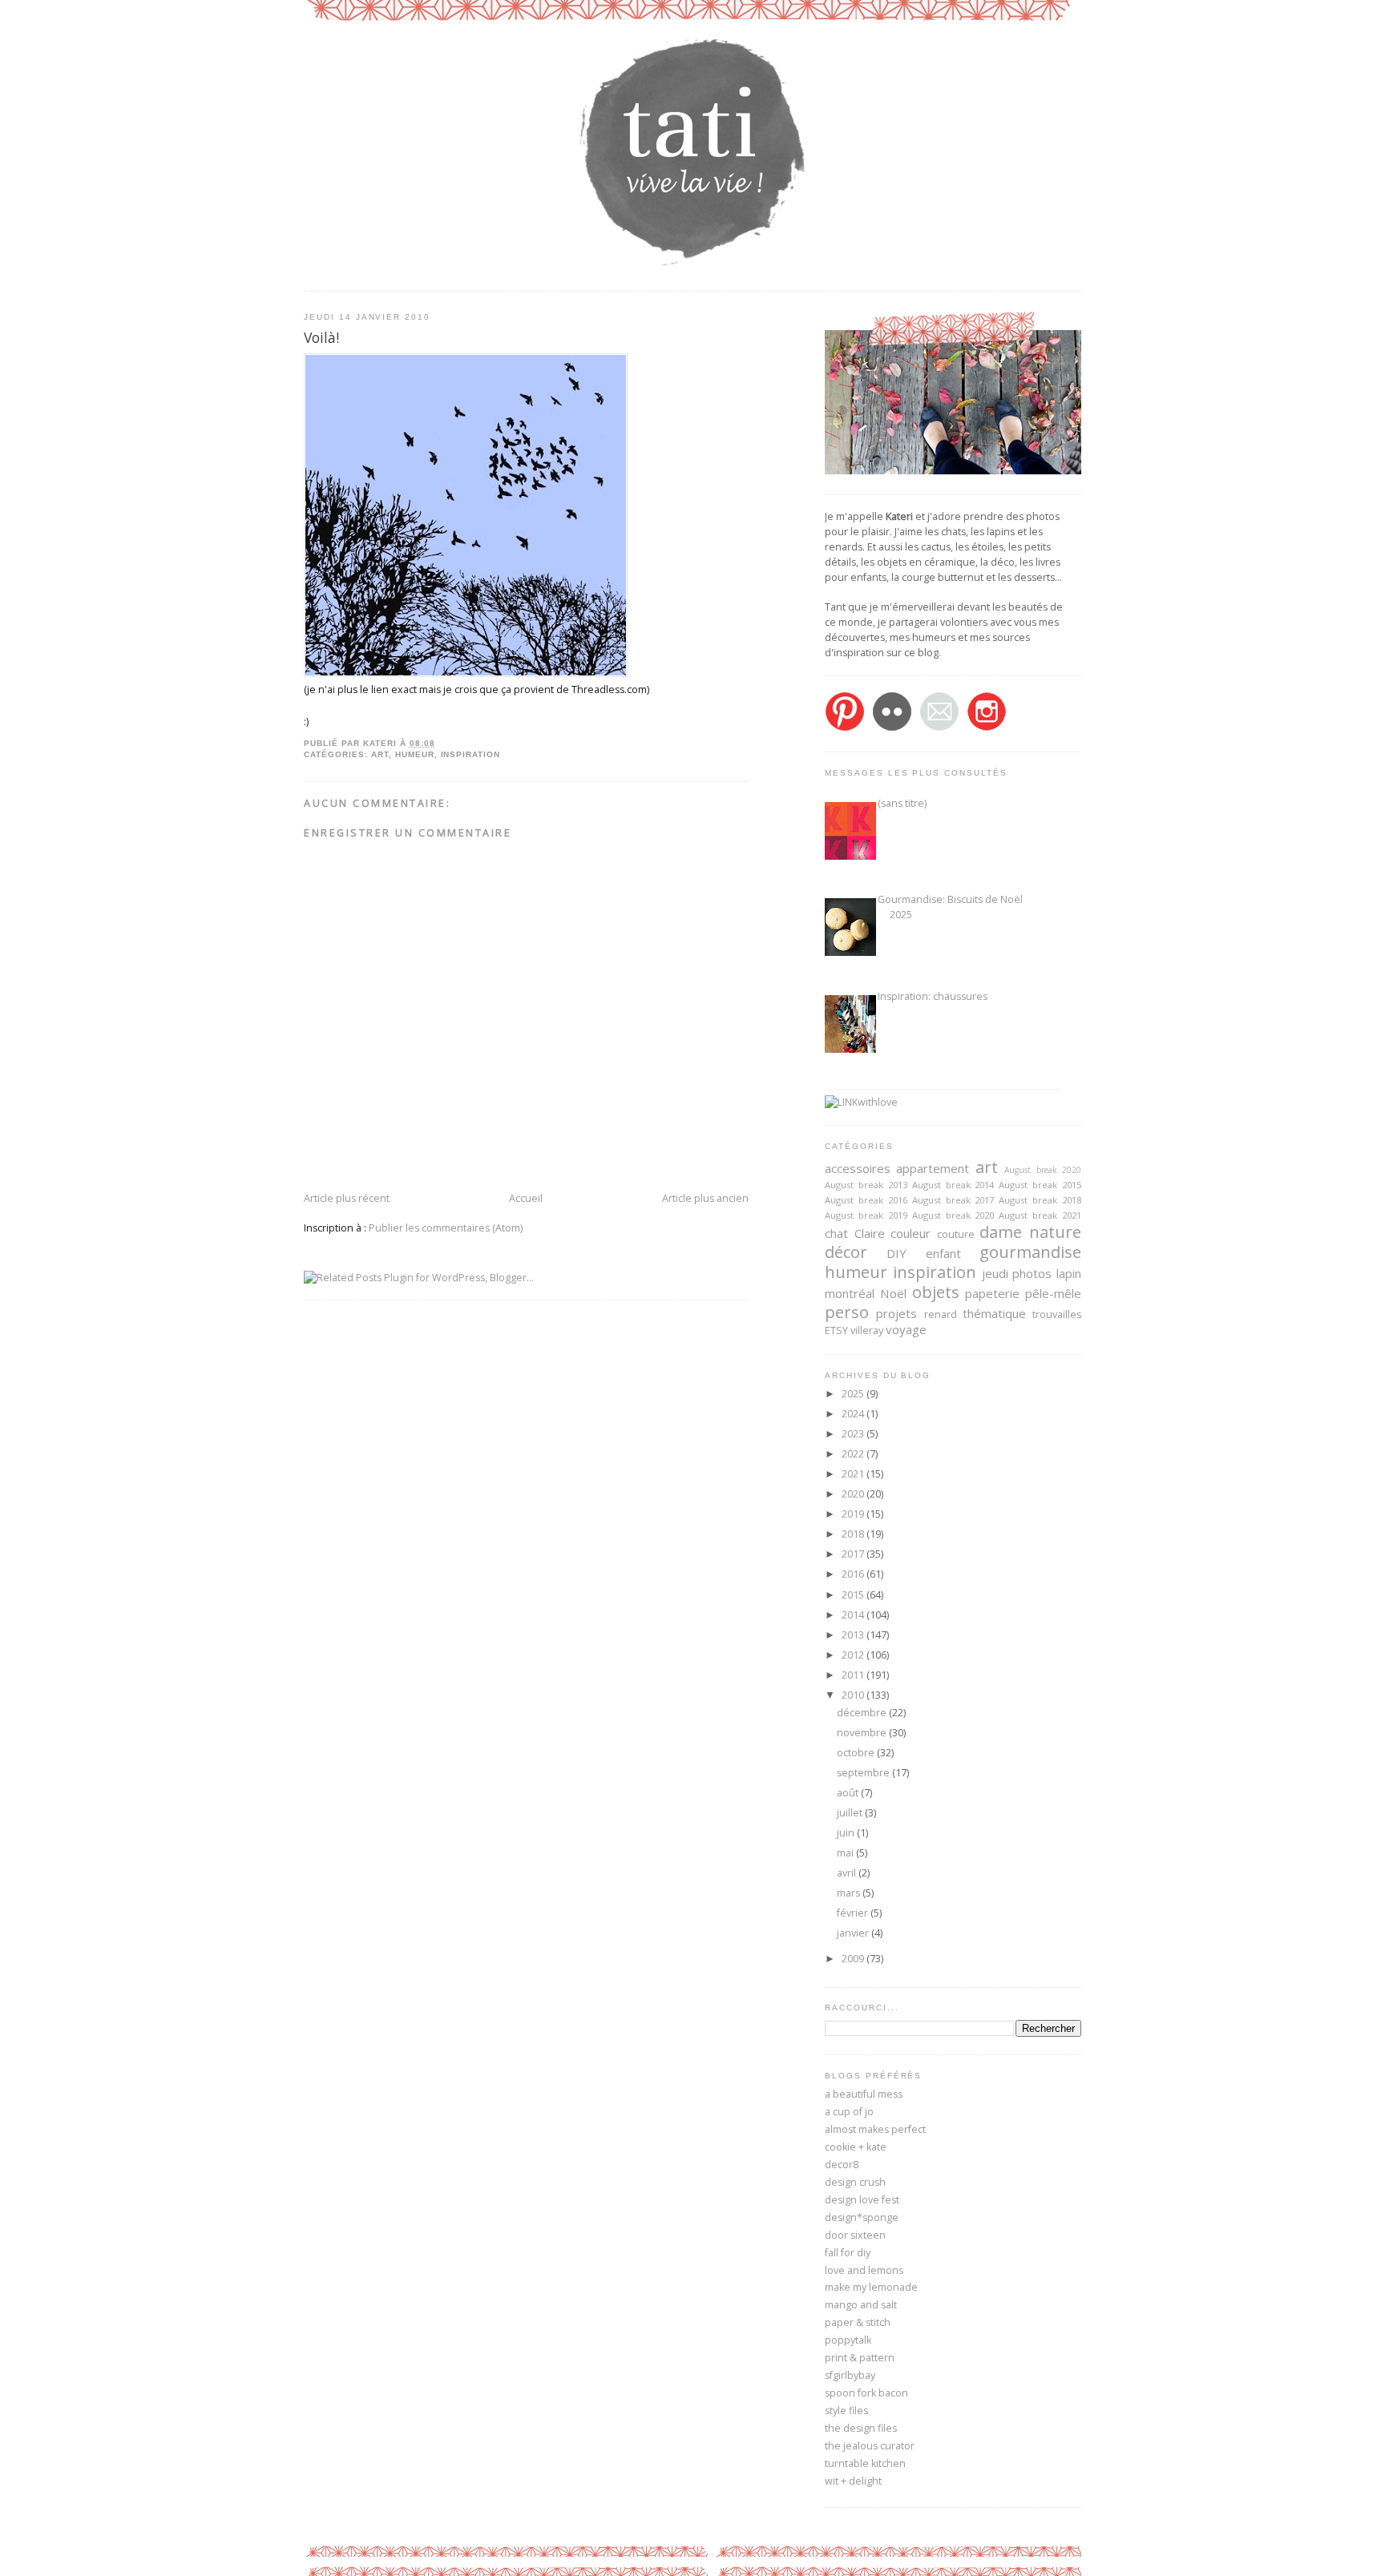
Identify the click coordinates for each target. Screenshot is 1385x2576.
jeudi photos (1017, 1273)
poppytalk (848, 2340)
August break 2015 (1040, 1185)
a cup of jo (849, 2112)
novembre (863, 1733)
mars (850, 1893)
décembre (863, 1713)
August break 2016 (866, 1200)
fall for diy (848, 2253)
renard (941, 1314)
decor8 (842, 2165)
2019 (854, 1514)
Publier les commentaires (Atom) (446, 1228)
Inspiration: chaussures (933, 996)
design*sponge (862, 2217)
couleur (911, 1233)
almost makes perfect (875, 2129)
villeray (867, 1330)
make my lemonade (871, 2287)
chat (836, 1233)
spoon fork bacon (866, 2393)
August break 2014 (953, 1185)
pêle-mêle (1053, 1293)
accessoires (858, 1168)
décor (846, 1252)
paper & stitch (858, 2322)
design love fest (862, 2200)
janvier (854, 1933)
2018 (854, 1534)
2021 (854, 1474)
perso (847, 1312)
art (380, 754)
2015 (854, 1595)
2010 (854, 1695)
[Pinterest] (845, 728)
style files (846, 2411)
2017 (854, 1554)
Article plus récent (347, 1198)
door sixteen (855, 2235)
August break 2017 (953, 1200)
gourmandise (1030, 1252)
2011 (854, 1675)
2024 (854, 1414)
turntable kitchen (865, 2463)
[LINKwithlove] (861, 1102)
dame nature (1030, 1232)
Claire (870, 1233)
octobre (857, 1753)
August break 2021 (1040, 1215)
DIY (896, 1253)
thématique (994, 1313)
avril (848, 1873)
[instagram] (987, 728)
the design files (861, 2428)
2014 (854, 1615)
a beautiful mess (864, 2094)
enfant (943, 1253)
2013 (854, 1635)
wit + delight (853, 2481)
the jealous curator (870, 2446)
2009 (854, 1959)
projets (896, 1313)
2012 (854, 1655)
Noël (893, 1293)
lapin (1069, 1273)
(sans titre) (902, 803)
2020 (854, 1494)
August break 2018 (1040, 1200)
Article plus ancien (705, 1198)
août (849, 1793)
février (854, 1913)
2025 (854, 1394)
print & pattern (860, 2358)
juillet (851, 1813)
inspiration (471, 754)
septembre (864, 1773)
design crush (855, 2182)
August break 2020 (1043, 1170)
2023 (854, 1434)
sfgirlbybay (850, 2375)
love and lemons (864, 2270)
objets (936, 1292)
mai (846, 1853)
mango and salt (861, 2305)
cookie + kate (856, 2147)
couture (956, 1234)
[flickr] (892, 728)
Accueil (526, 1198)
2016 (854, 1574)
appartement (933, 1168)
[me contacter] (939, 728)
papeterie (992, 1293)
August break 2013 (866, 1185)
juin (847, 1833)
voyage (906, 1329)
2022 (854, 1454)
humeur (415, 754)
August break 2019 (866, 1215)
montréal (850, 1293)
